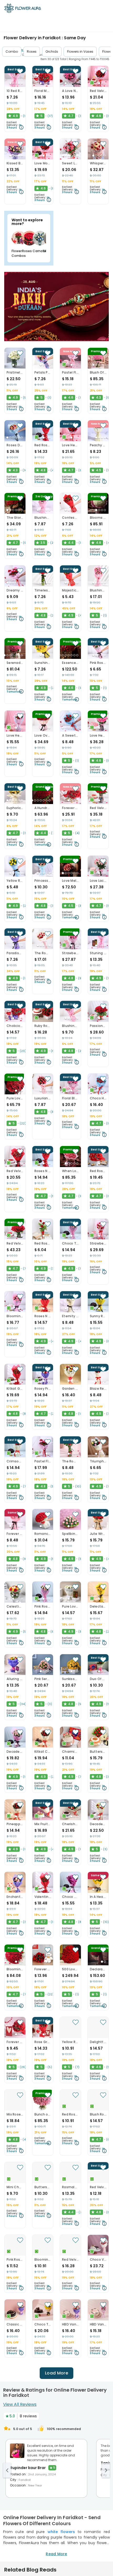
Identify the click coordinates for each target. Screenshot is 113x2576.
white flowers (61, 2532)
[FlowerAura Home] (23, 9)
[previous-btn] (7, 2470)
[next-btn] (106, 2470)
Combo (12, 52)
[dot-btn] (10, 83)
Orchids (52, 52)
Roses (32, 52)
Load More (56, 2373)
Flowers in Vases (80, 52)
